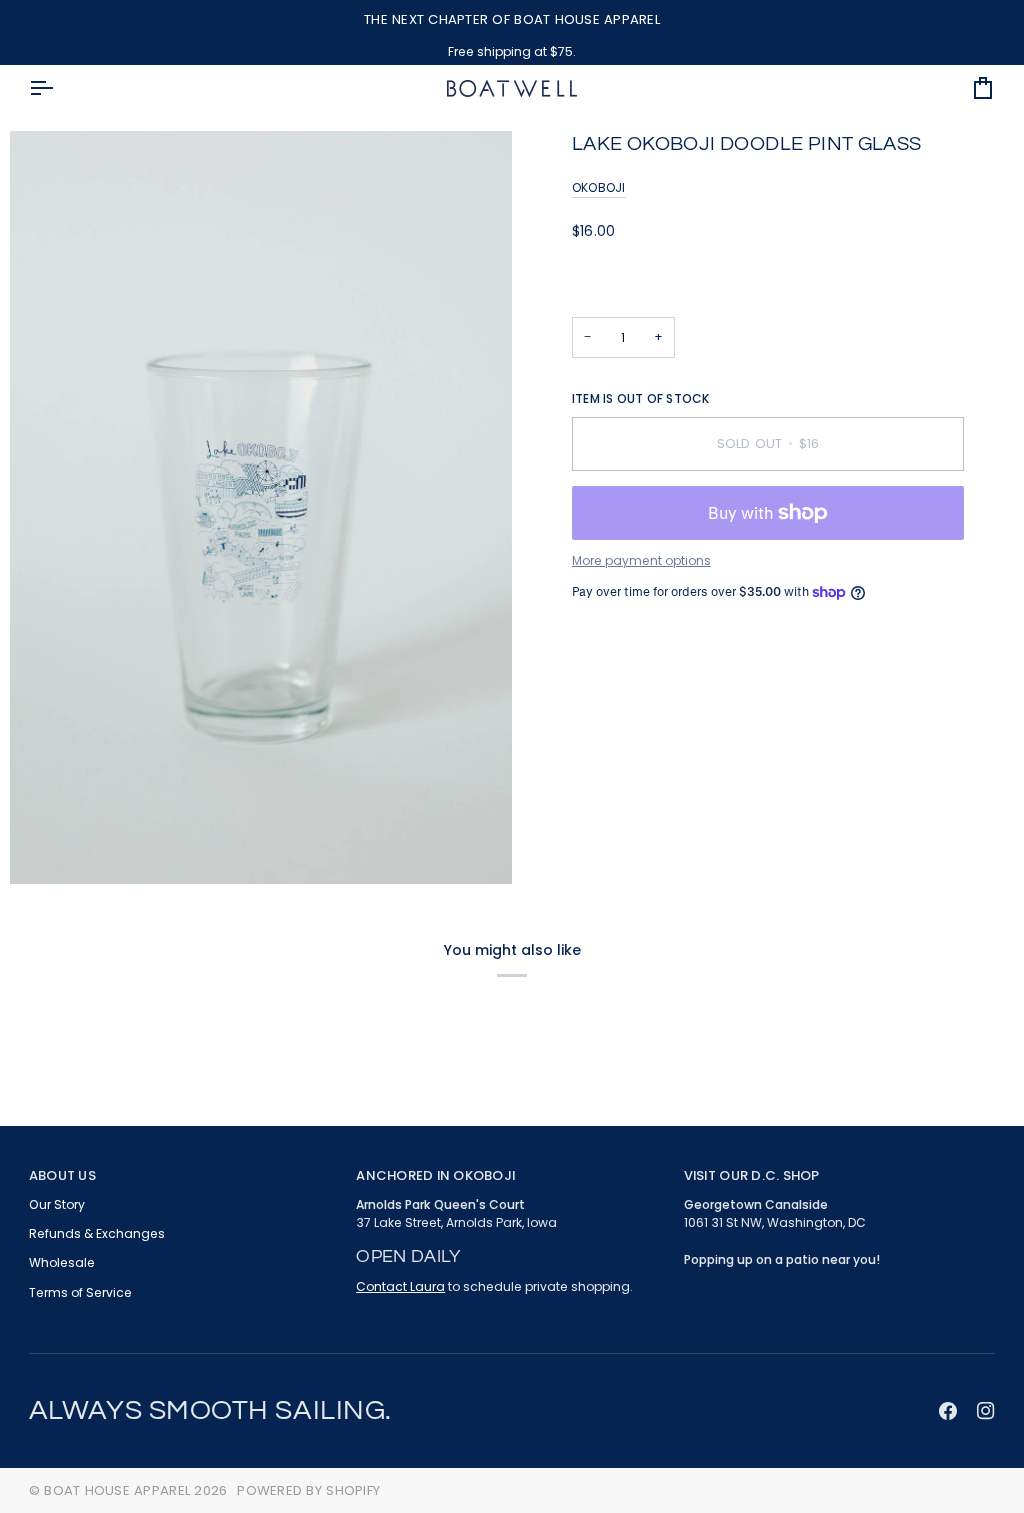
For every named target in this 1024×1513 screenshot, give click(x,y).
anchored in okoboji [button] (435, 1175)
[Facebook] (948, 1411)
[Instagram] (986, 1411)
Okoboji (599, 187)
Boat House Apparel (117, 1490)
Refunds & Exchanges (97, 1233)
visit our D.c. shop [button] (752, 1175)
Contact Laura (400, 1286)
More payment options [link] (641, 560)
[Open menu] (59, 88)
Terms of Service (80, 1292)
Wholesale (62, 1262)
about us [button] (62, 1175)
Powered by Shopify (308, 1490)
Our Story (57, 1204)
